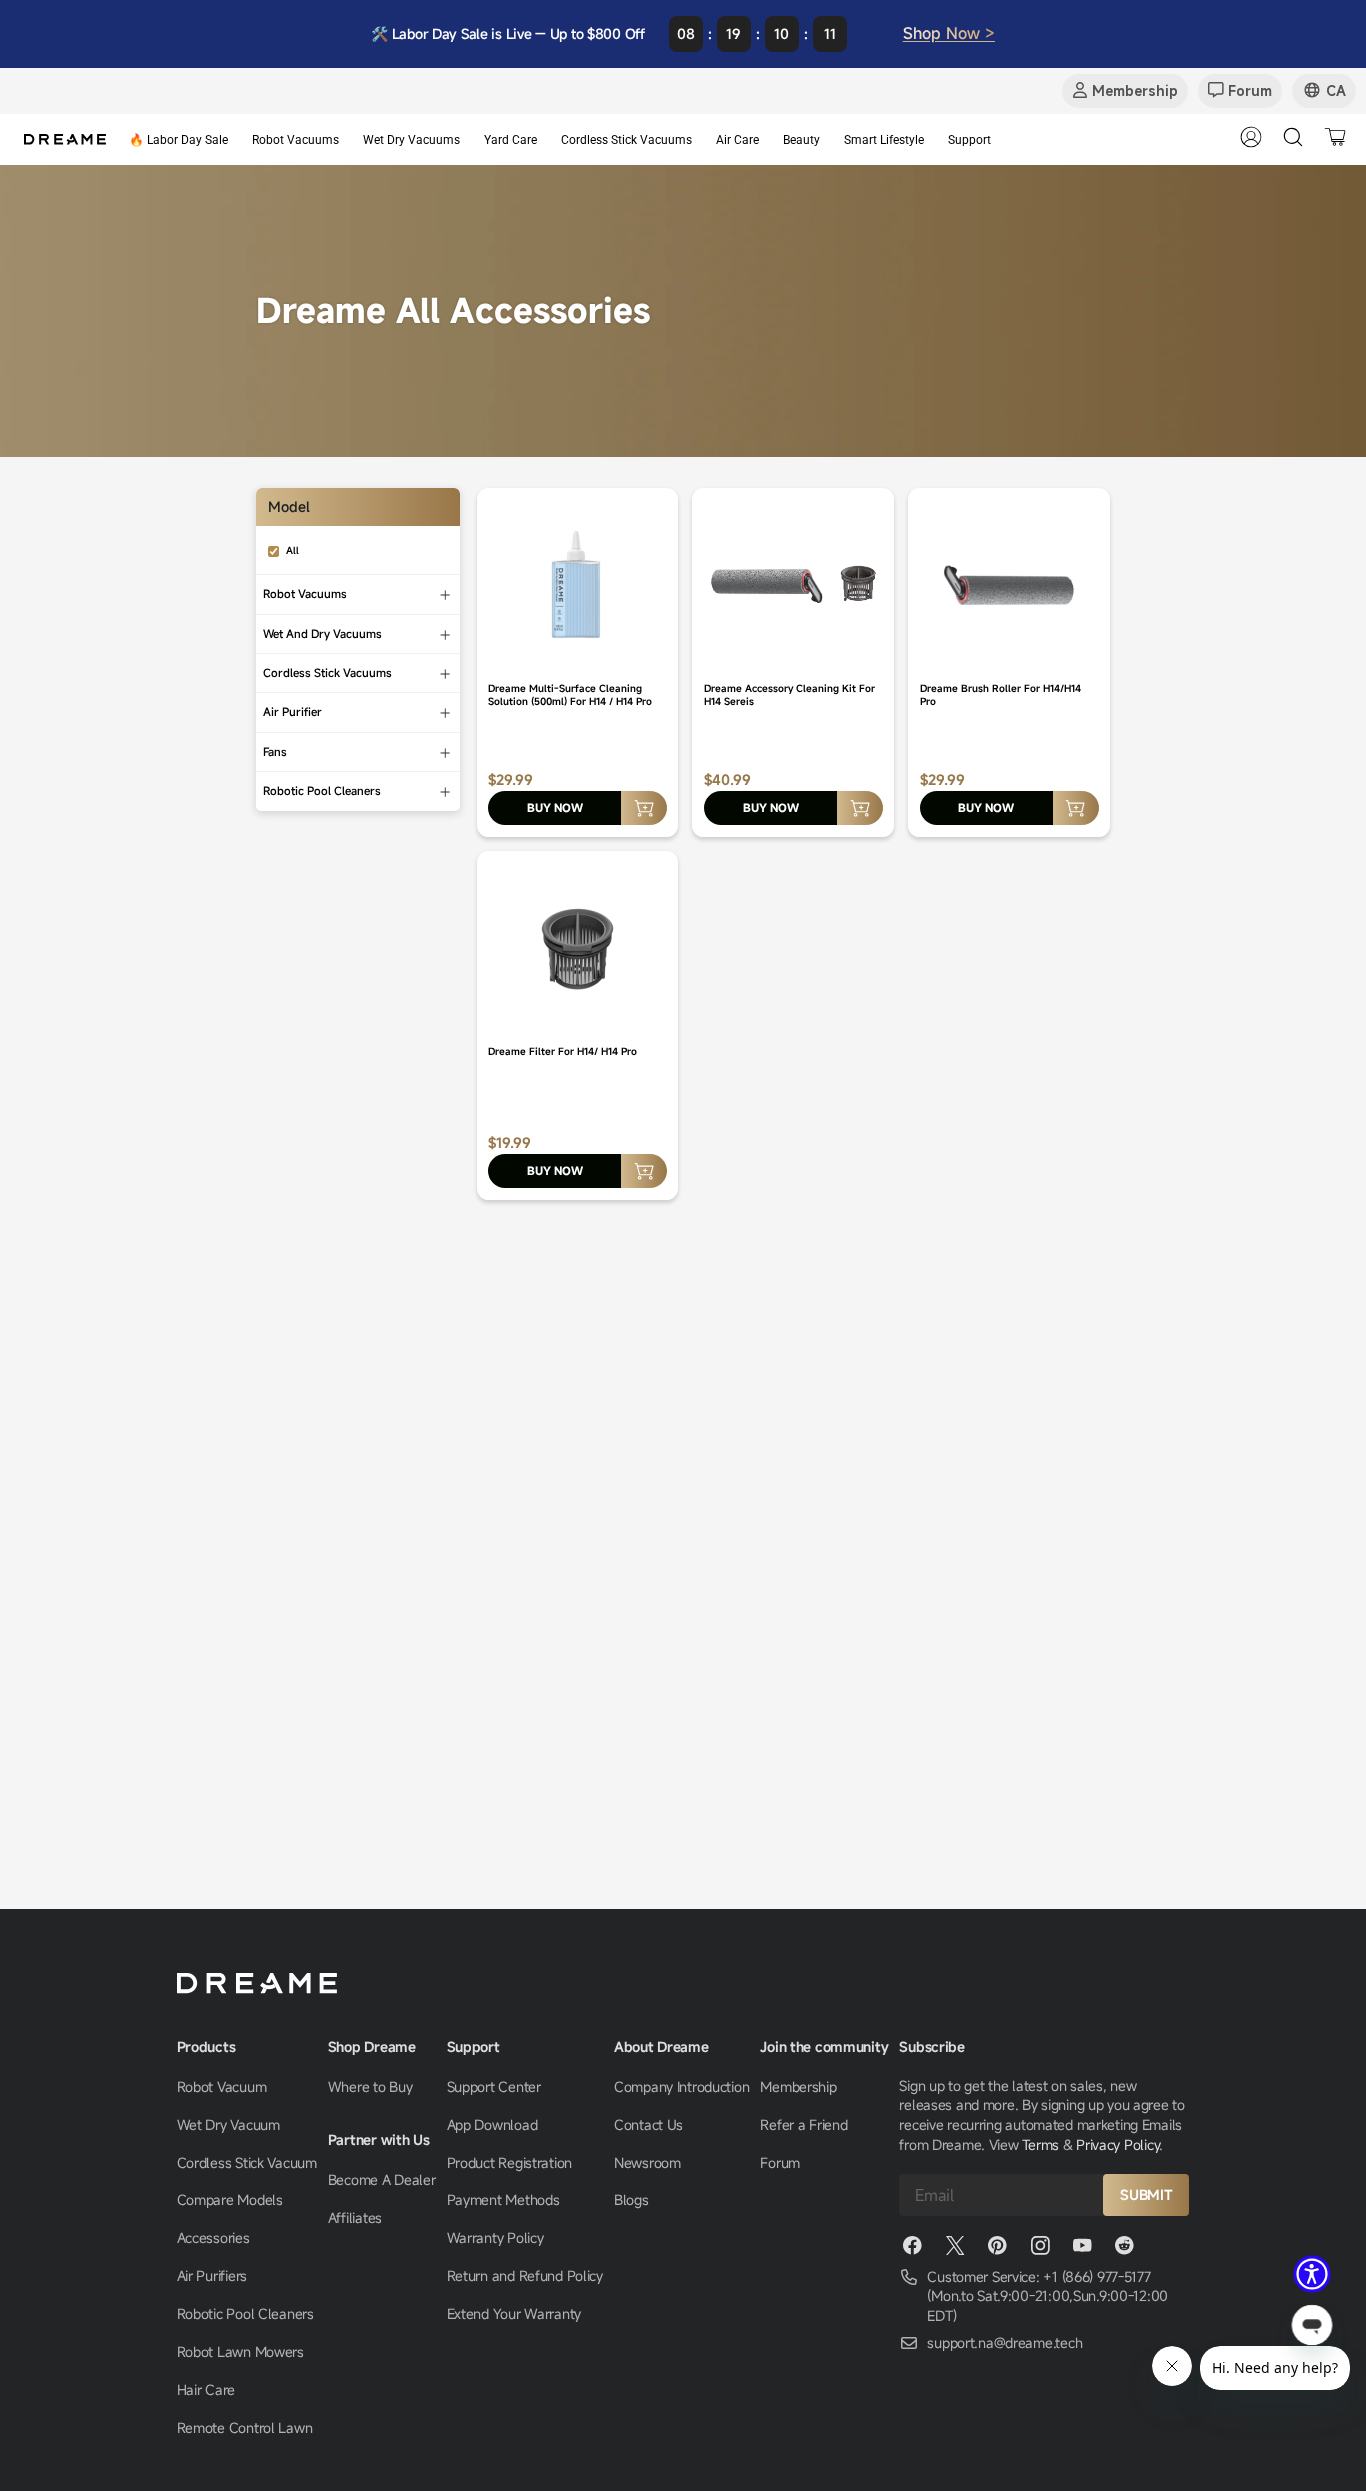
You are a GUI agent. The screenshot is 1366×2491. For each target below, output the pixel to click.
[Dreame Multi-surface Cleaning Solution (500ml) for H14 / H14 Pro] (578, 584)
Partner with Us (379, 2139)
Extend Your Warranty (514, 2313)
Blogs (631, 2199)
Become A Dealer (382, 2179)
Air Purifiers (212, 2275)
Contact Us (648, 2124)
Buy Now (555, 807)
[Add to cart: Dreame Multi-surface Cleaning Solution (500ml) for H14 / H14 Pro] (644, 808)
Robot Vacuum (222, 2086)
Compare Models (230, 2199)
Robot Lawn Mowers (240, 2351)
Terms (1040, 2144)
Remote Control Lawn (245, 2427)
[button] (1312, 2274)
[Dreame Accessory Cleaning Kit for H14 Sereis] (793, 584)
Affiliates (355, 2217)
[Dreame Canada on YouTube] (1082, 2250)
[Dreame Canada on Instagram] (1040, 2250)
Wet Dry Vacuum (228, 2124)
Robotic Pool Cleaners (245, 2313)
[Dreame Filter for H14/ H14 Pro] (578, 947)
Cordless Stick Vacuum (247, 2162)
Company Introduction (681, 2086)
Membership (798, 2086)
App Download (492, 2124)
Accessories (213, 2237)
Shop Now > (949, 33)
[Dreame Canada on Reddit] (1125, 2250)
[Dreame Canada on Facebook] (912, 2250)
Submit (1146, 2194)
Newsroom (647, 2162)
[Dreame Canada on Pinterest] (997, 2250)
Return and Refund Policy (525, 2275)
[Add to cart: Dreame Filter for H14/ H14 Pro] (644, 1171)
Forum (780, 2162)
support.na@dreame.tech (1004, 2342)
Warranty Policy (495, 2237)
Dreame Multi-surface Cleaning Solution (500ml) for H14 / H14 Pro (570, 695)
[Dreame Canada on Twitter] (955, 2250)
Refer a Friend (803, 2124)
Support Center (494, 2086)
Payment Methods (503, 2199)
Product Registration (509, 2162)
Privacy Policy (1117, 2144)
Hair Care (206, 2389)
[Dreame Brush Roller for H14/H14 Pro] (1009, 584)
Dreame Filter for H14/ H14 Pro (562, 1051)
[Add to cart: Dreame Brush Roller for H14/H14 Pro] (1076, 808)
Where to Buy (370, 2086)
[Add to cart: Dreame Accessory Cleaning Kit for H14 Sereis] (860, 808)
